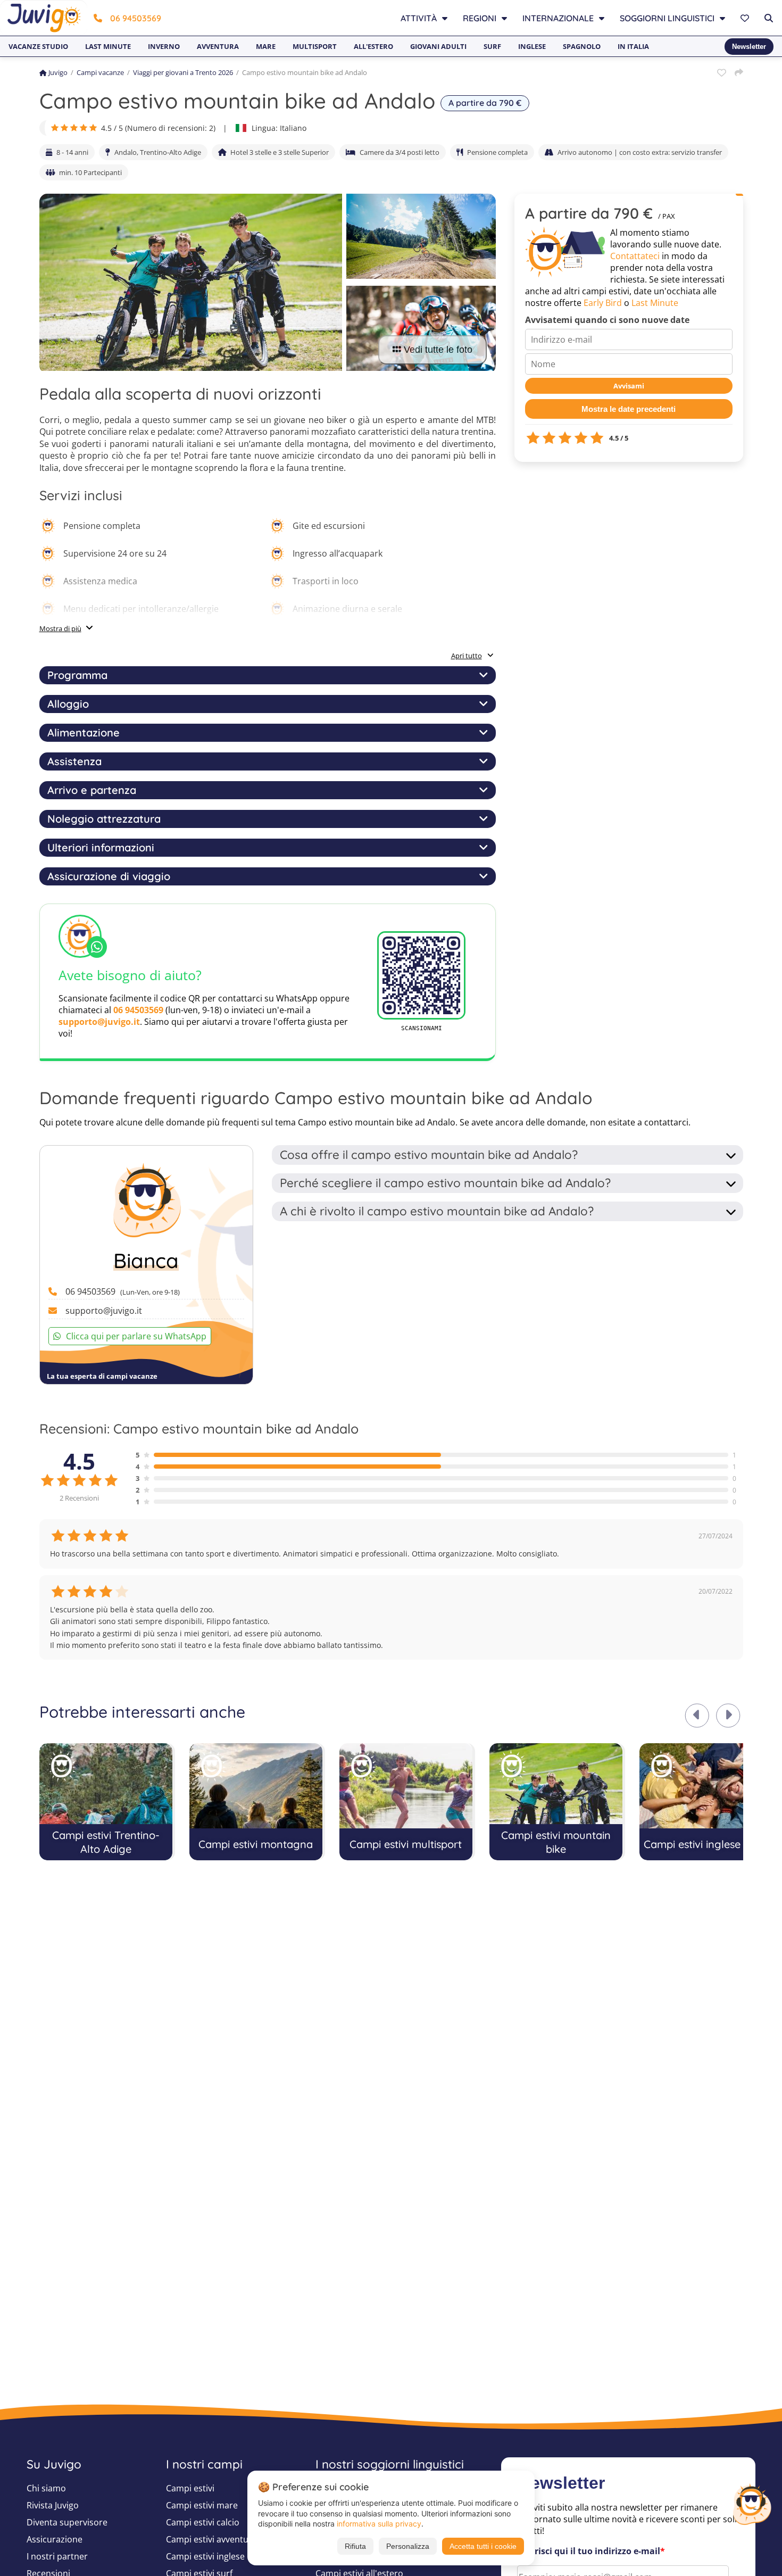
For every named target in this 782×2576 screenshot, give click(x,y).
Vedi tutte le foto (438, 350)
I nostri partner (57, 2556)
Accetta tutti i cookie (483, 2546)
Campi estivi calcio (203, 2522)
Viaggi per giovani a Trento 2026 (183, 72)
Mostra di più (60, 628)
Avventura (218, 46)
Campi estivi (190, 2488)
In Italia (633, 46)
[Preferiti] (746, 18)
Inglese (532, 46)
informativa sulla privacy (379, 2524)
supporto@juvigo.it (99, 1022)
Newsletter (749, 47)
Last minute (108, 46)
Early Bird (603, 303)
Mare (266, 46)
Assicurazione (55, 2539)
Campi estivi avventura (211, 2539)
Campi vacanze (100, 72)
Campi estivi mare (202, 2505)
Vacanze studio (38, 46)
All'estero (373, 46)
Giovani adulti (438, 46)
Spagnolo (582, 46)
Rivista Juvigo (53, 2505)
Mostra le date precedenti (629, 409)
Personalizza (408, 2546)
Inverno (164, 46)
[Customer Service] (752, 2503)
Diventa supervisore (67, 2522)
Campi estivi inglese (205, 2556)
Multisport (315, 46)
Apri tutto (467, 656)
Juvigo (58, 72)
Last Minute (655, 303)
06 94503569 (136, 18)
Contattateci (635, 256)
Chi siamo (46, 2488)
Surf (492, 46)
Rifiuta (355, 2546)
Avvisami (629, 386)
